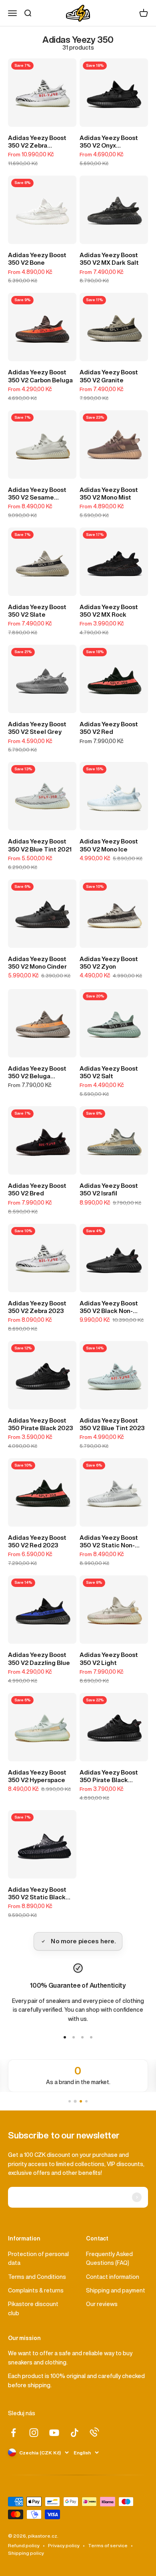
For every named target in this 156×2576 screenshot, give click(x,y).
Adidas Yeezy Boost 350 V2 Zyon (109, 963)
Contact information (113, 2277)
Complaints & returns (36, 2290)
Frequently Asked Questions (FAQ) (109, 2258)
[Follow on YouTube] (54, 2433)
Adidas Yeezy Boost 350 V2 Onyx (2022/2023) (109, 142)
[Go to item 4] (91, 2037)
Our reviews (102, 2304)
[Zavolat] (94, 2432)
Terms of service (108, 2545)
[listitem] (78, 2076)
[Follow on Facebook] (13, 2433)
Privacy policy (64, 2545)
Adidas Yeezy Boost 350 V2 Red (109, 728)
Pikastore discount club (33, 2308)
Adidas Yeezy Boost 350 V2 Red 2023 (37, 1541)
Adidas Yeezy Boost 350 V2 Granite (109, 376)
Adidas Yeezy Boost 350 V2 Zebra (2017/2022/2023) (37, 142)
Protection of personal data (38, 2258)
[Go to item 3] (82, 2037)
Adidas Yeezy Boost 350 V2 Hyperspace (37, 1776)
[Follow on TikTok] (75, 2433)
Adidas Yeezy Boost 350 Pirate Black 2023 (40, 1424)
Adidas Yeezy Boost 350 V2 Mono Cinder (37, 963)
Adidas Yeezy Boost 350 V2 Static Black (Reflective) (37, 1894)
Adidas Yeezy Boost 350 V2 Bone (37, 259)
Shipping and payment (116, 2290)
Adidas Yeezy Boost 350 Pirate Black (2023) (109, 1777)
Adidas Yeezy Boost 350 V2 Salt (109, 1072)
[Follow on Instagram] (34, 2433)
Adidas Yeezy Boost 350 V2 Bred (37, 1189)
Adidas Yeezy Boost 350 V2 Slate (37, 611)
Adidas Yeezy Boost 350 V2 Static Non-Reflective (109, 1542)
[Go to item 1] (65, 2037)
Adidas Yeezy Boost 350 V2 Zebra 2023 (37, 1307)
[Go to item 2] (74, 2037)
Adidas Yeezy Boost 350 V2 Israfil (109, 1189)
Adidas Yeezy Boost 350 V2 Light (109, 1659)
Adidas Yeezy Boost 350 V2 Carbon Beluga (40, 376)
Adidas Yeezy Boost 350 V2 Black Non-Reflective (109, 1307)
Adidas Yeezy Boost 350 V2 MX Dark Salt (109, 259)
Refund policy (24, 2545)
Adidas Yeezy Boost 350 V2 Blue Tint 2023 (112, 1424)
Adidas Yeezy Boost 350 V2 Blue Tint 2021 (40, 845)
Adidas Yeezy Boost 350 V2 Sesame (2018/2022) (37, 494)
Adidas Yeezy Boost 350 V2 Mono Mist (109, 494)
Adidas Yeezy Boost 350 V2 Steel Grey (37, 728)
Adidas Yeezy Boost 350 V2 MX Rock (109, 611)
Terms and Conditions (37, 2277)
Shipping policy (26, 2553)
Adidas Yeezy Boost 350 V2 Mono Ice (109, 845)
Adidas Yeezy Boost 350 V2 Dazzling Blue (39, 1659)
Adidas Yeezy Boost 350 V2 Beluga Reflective (37, 1073)
